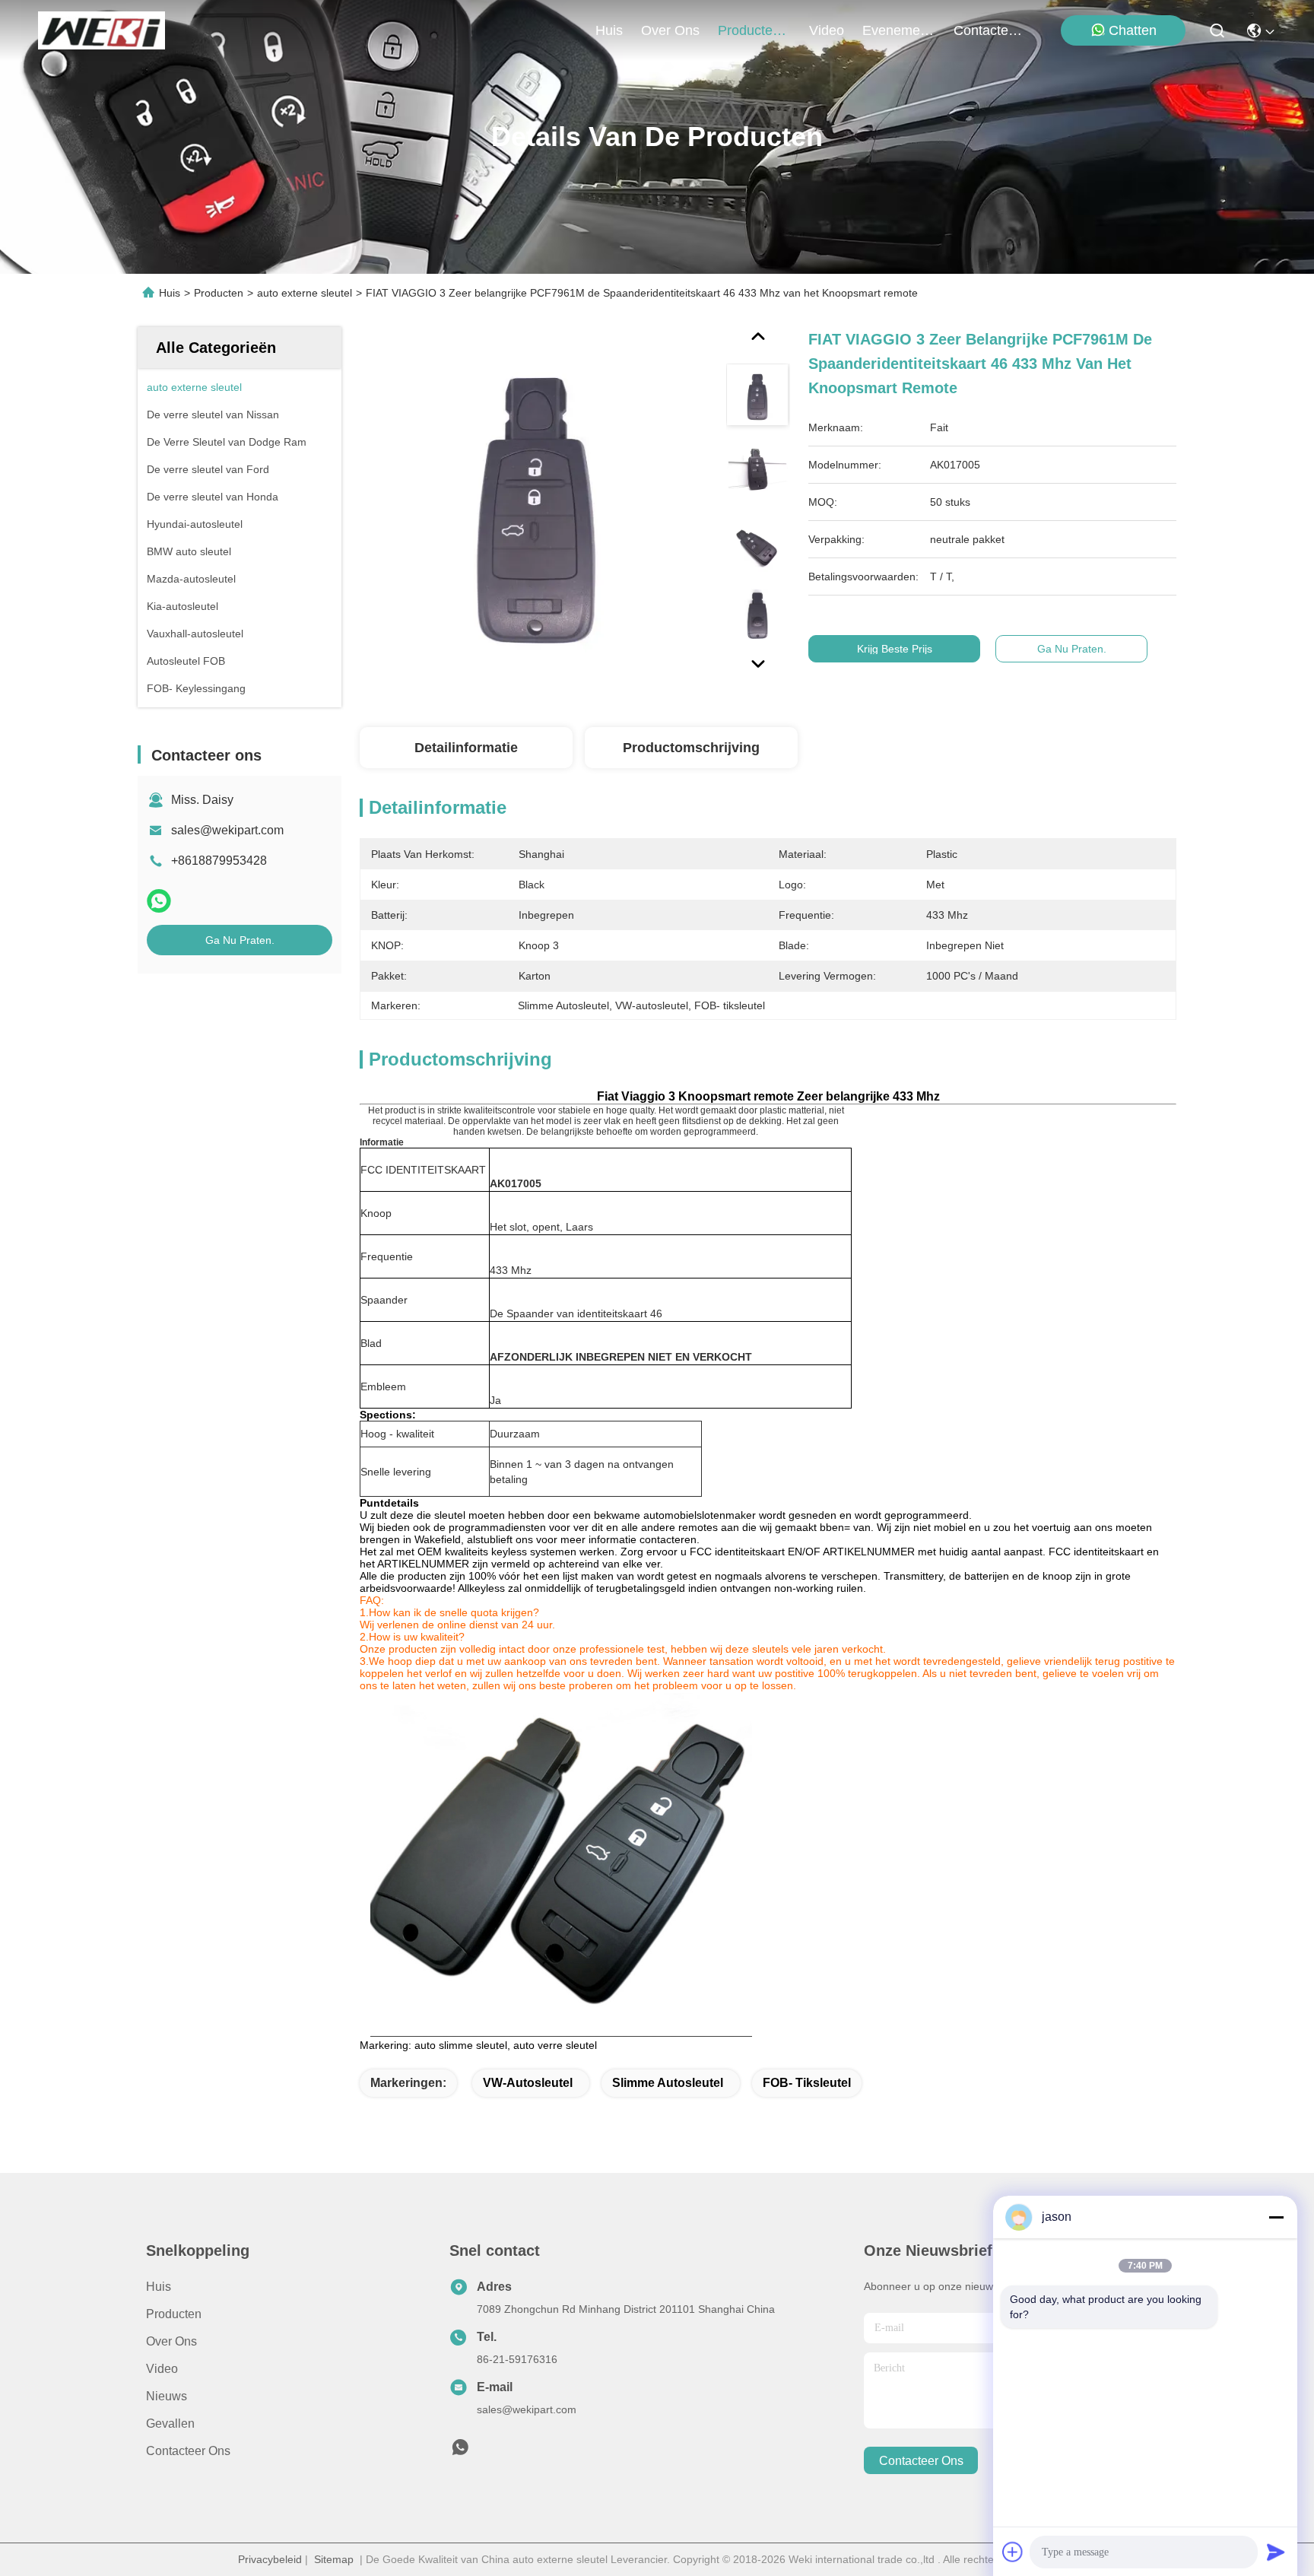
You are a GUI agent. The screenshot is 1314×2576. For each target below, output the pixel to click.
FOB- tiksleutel (807, 2083)
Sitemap (334, 2559)
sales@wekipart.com (227, 830)
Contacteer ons (188, 2451)
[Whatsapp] (159, 901)
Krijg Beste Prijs (895, 649)
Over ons (171, 2341)
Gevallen (170, 2424)
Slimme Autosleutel (668, 2083)
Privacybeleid (270, 2559)
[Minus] (1276, 2217)
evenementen (899, 30)
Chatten (1133, 30)
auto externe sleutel (305, 293)
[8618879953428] (460, 2451)
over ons (670, 30)
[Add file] (1013, 2552)
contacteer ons (990, 30)
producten (749, 30)
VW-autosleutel (528, 2083)
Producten (219, 293)
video (827, 30)
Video (162, 2369)
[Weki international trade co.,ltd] (102, 30)
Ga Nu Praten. (240, 940)
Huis (609, 30)
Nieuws (167, 2396)
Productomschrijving (691, 748)
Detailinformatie (466, 748)
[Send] (1276, 2552)
